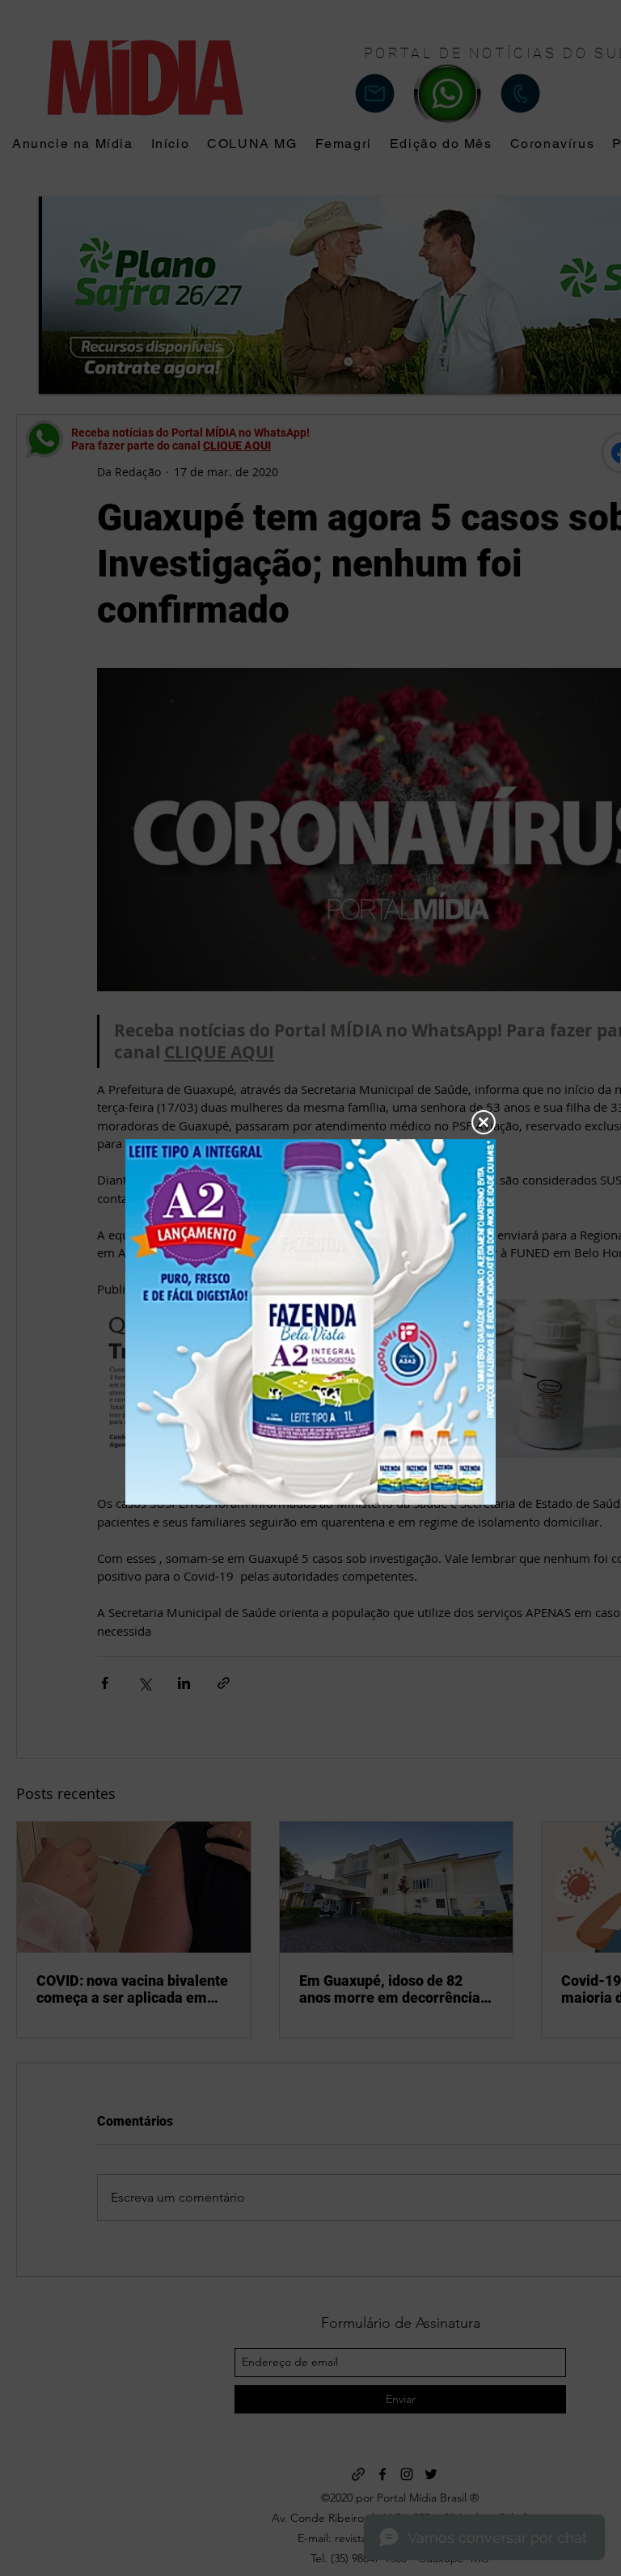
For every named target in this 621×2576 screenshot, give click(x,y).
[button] (484, 1122)
